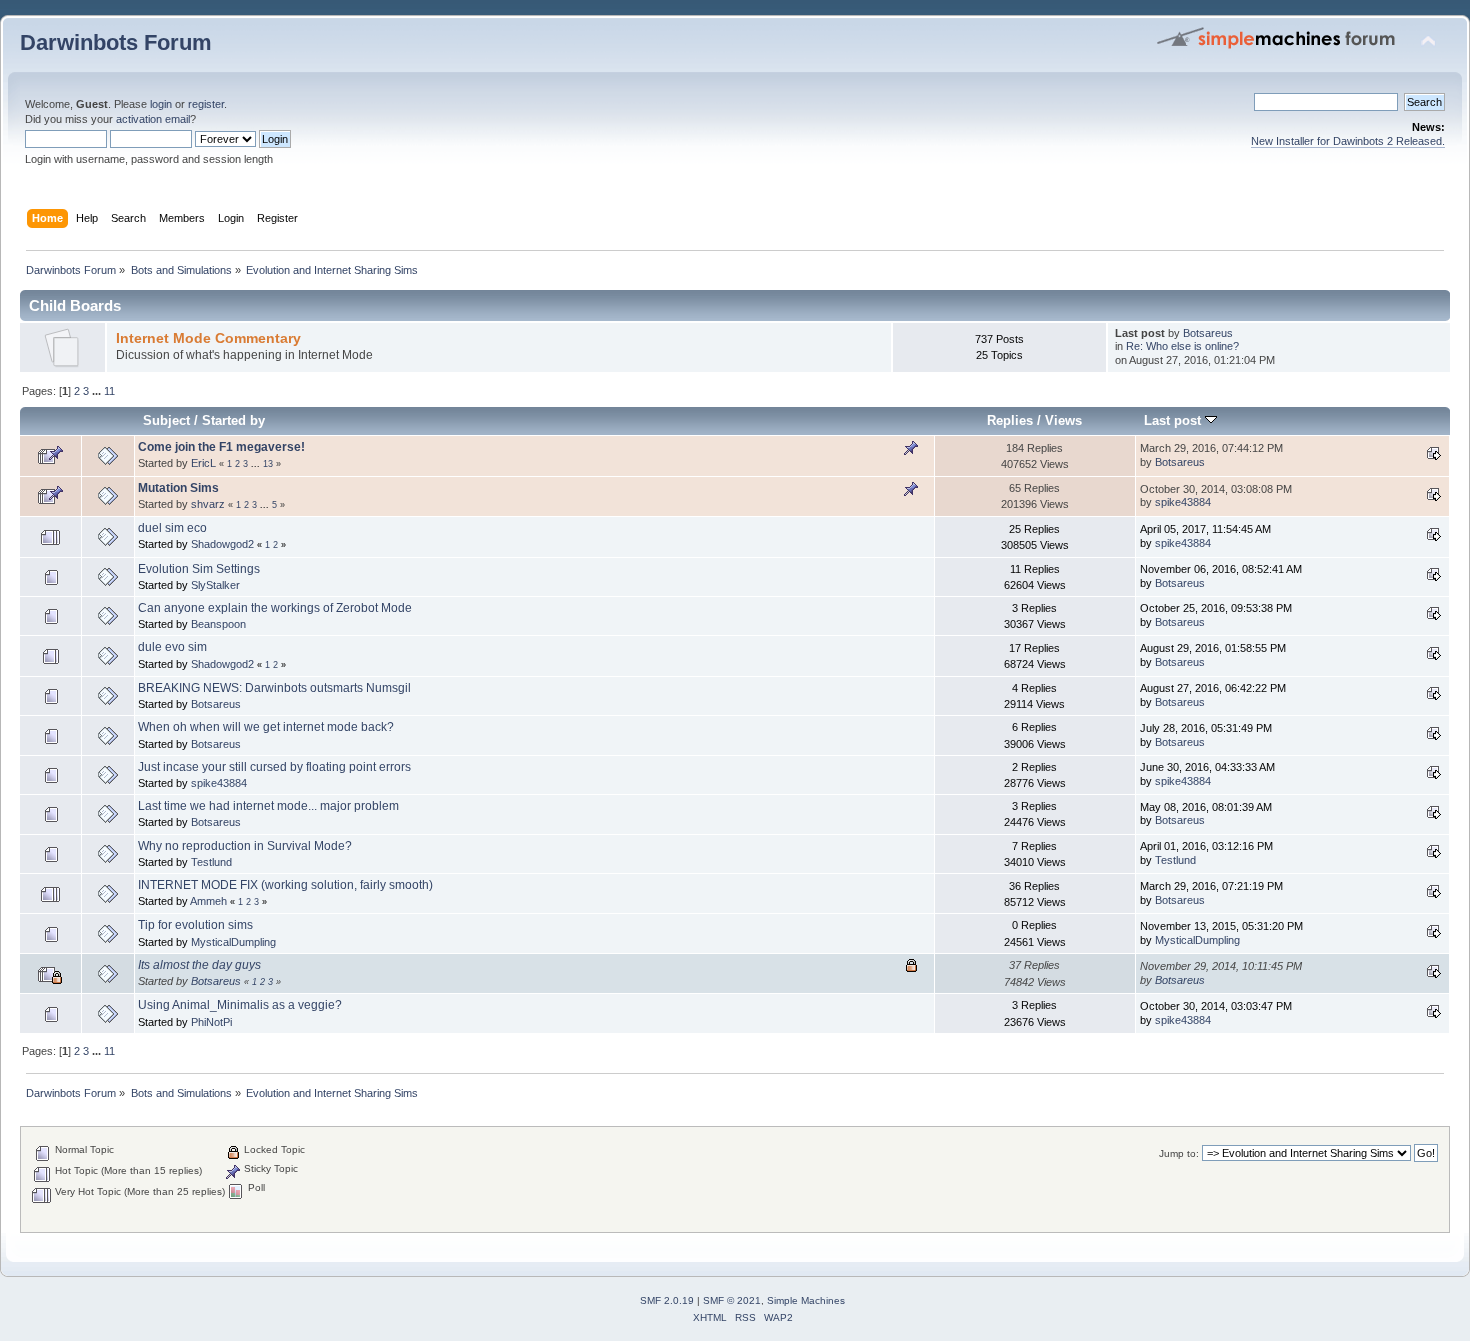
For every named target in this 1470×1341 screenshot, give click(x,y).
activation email (153, 119)
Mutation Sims (178, 488)
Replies (1010, 420)
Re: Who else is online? (1182, 346)
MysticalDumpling (233, 942)
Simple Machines (806, 1300)
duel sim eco (172, 528)
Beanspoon (218, 624)
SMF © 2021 (732, 1300)
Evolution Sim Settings (199, 569)
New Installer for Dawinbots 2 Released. (1348, 141)
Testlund (211, 862)
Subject (166, 420)
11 (109, 391)
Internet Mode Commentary (208, 338)
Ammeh (208, 901)
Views (1063, 420)
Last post (1174, 420)
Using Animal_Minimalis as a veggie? (240, 1005)
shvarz (208, 504)
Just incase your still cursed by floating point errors (274, 767)
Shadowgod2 (222, 544)
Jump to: (1179, 1153)
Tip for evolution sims (195, 925)
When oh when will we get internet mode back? (266, 727)
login (161, 104)
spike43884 (1183, 502)
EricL (203, 463)
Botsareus (1208, 333)
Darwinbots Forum (116, 42)
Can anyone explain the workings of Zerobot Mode (275, 608)
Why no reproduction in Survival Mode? (245, 846)
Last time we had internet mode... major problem (268, 806)
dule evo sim (172, 647)
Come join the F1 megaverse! (221, 447)
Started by (233, 420)
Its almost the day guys (199, 965)
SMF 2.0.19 (667, 1300)
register (206, 104)
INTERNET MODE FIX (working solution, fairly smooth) (285, 885)
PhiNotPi (211, 1022)
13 (268, 464)
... (98, 391)
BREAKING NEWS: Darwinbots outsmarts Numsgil (274, 688)
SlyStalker (215, 585)
